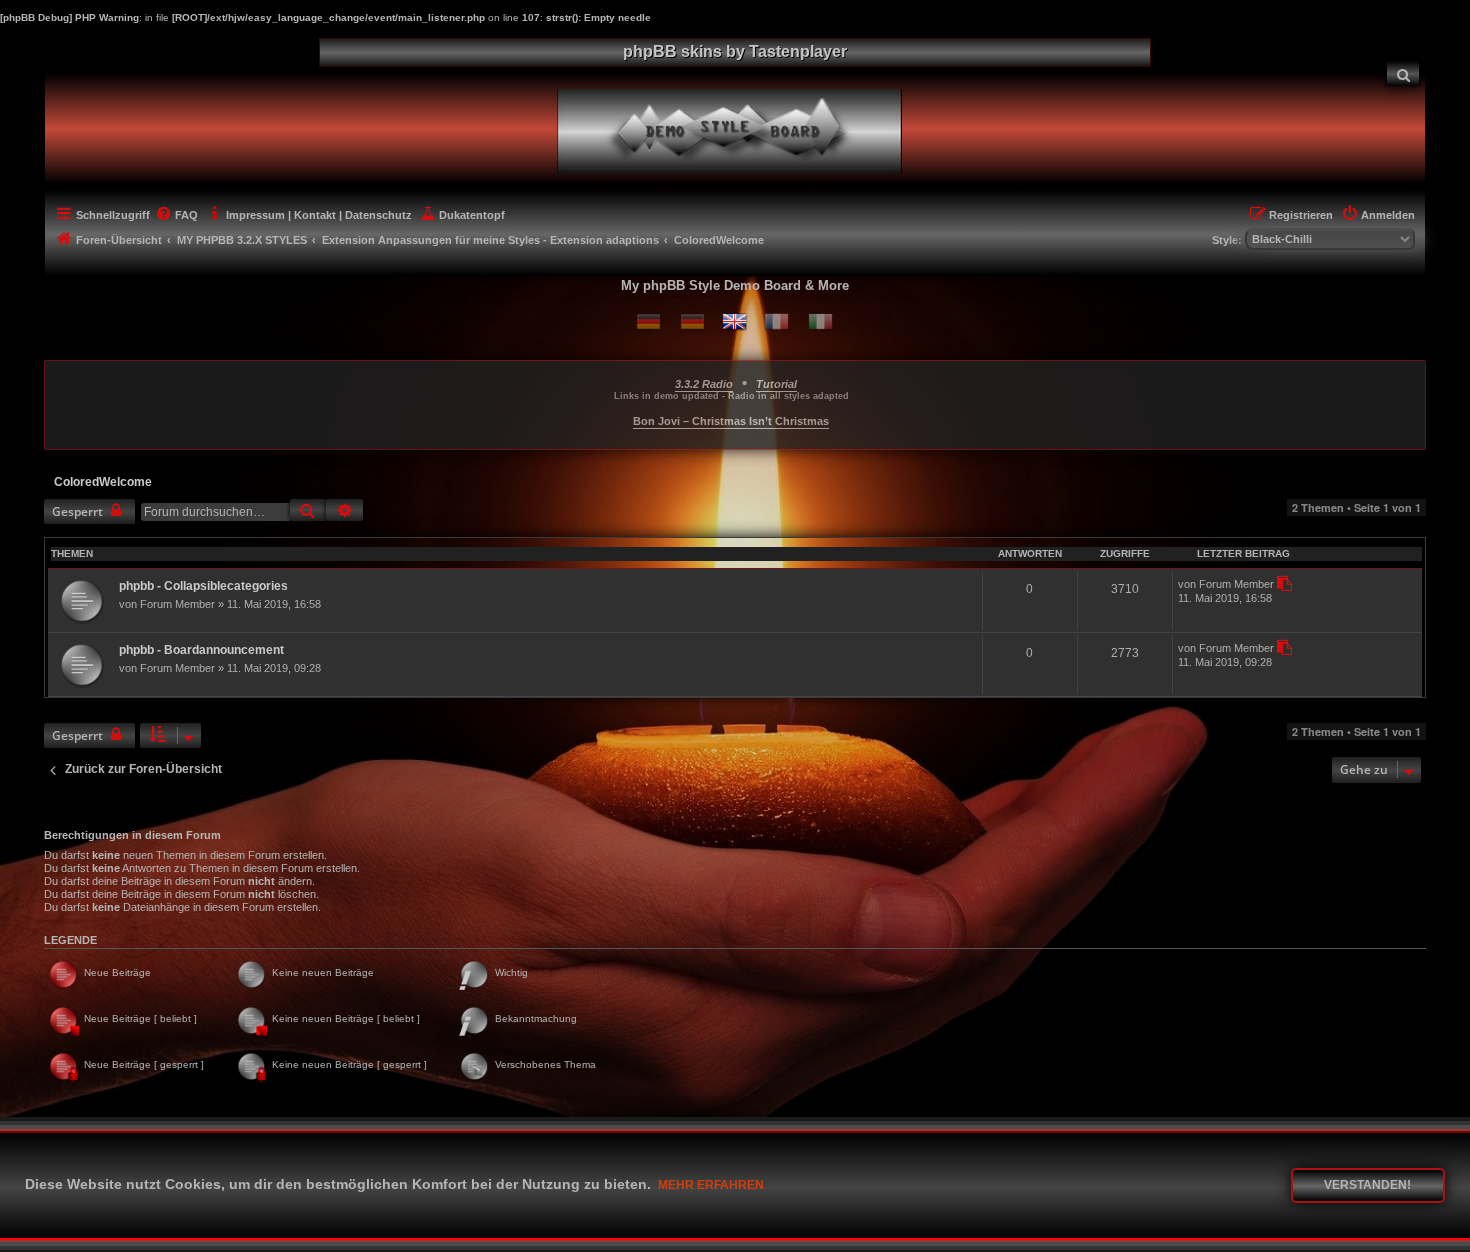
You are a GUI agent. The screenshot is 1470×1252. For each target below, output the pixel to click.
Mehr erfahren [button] (711, 1185)
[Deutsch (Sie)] (692, 321)
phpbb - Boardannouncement (201, 650)
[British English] (734, 321)
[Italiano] (820, 321)
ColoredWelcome (103, 482)
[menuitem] (1403, 73)
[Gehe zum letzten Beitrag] (1283, 583)
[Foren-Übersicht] (746, 129)
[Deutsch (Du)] (648, 321)
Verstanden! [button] (1367, 1185)
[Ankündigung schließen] (1413, 372)
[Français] (776, 321)
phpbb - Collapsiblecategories (203, 586)
